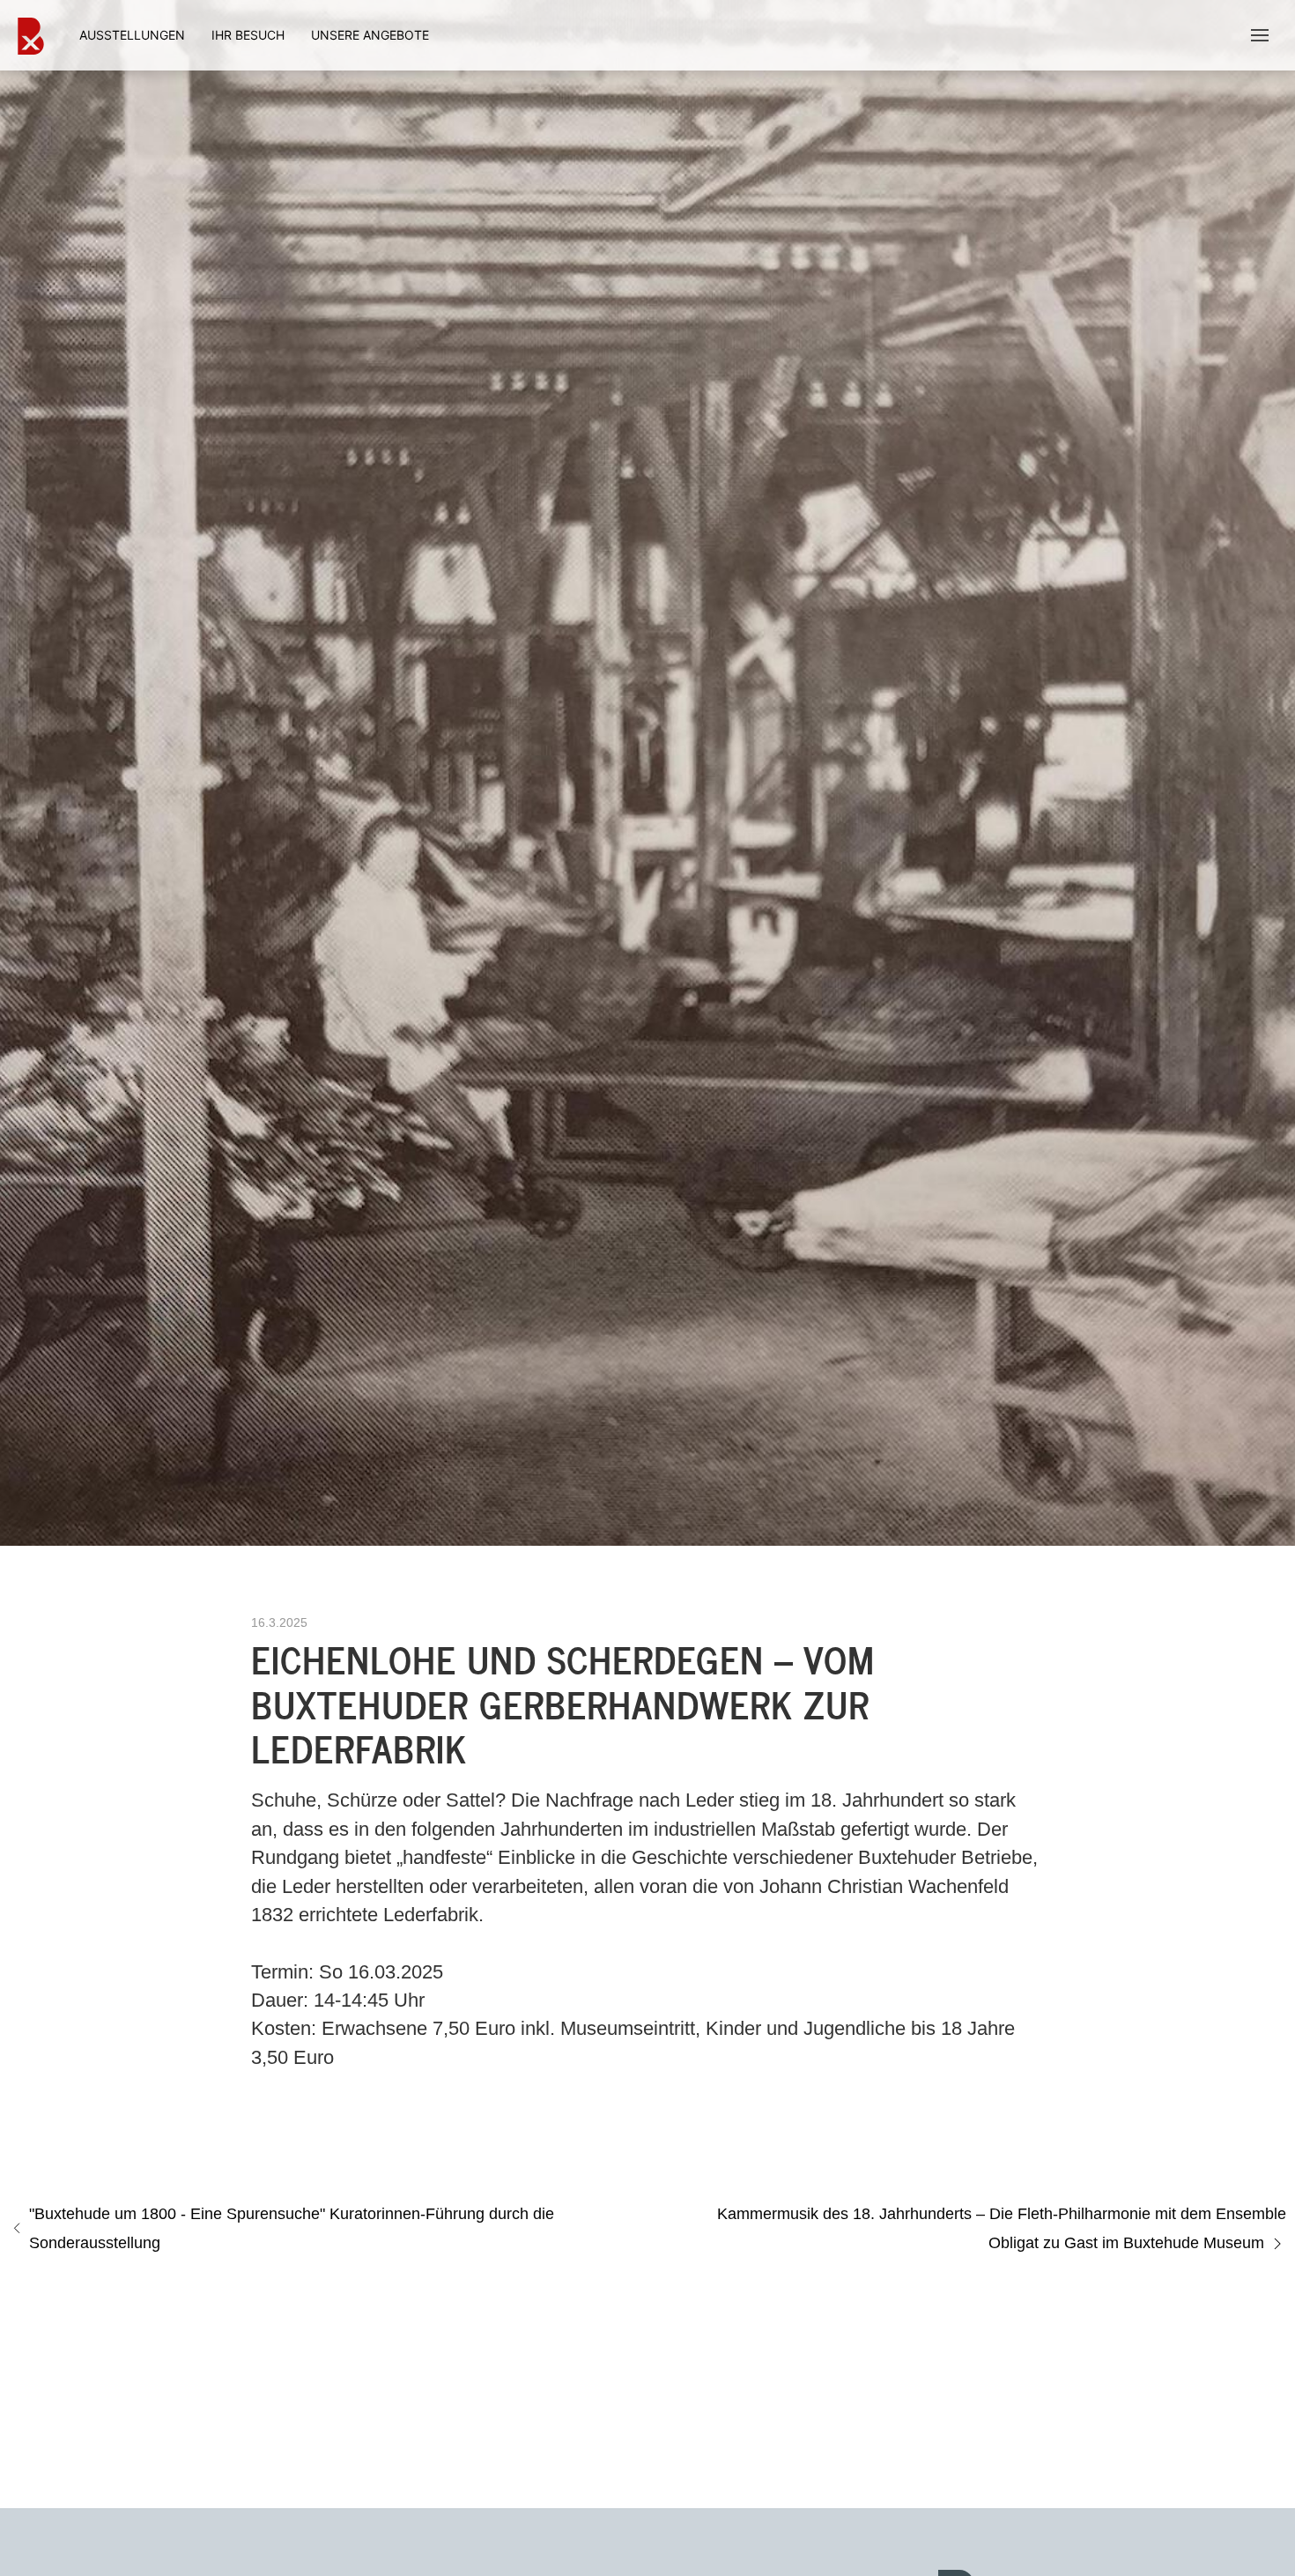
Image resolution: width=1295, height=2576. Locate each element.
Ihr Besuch (248, 35)
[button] (1260, 35)
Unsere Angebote (370, 35)
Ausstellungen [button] (132, 35)
